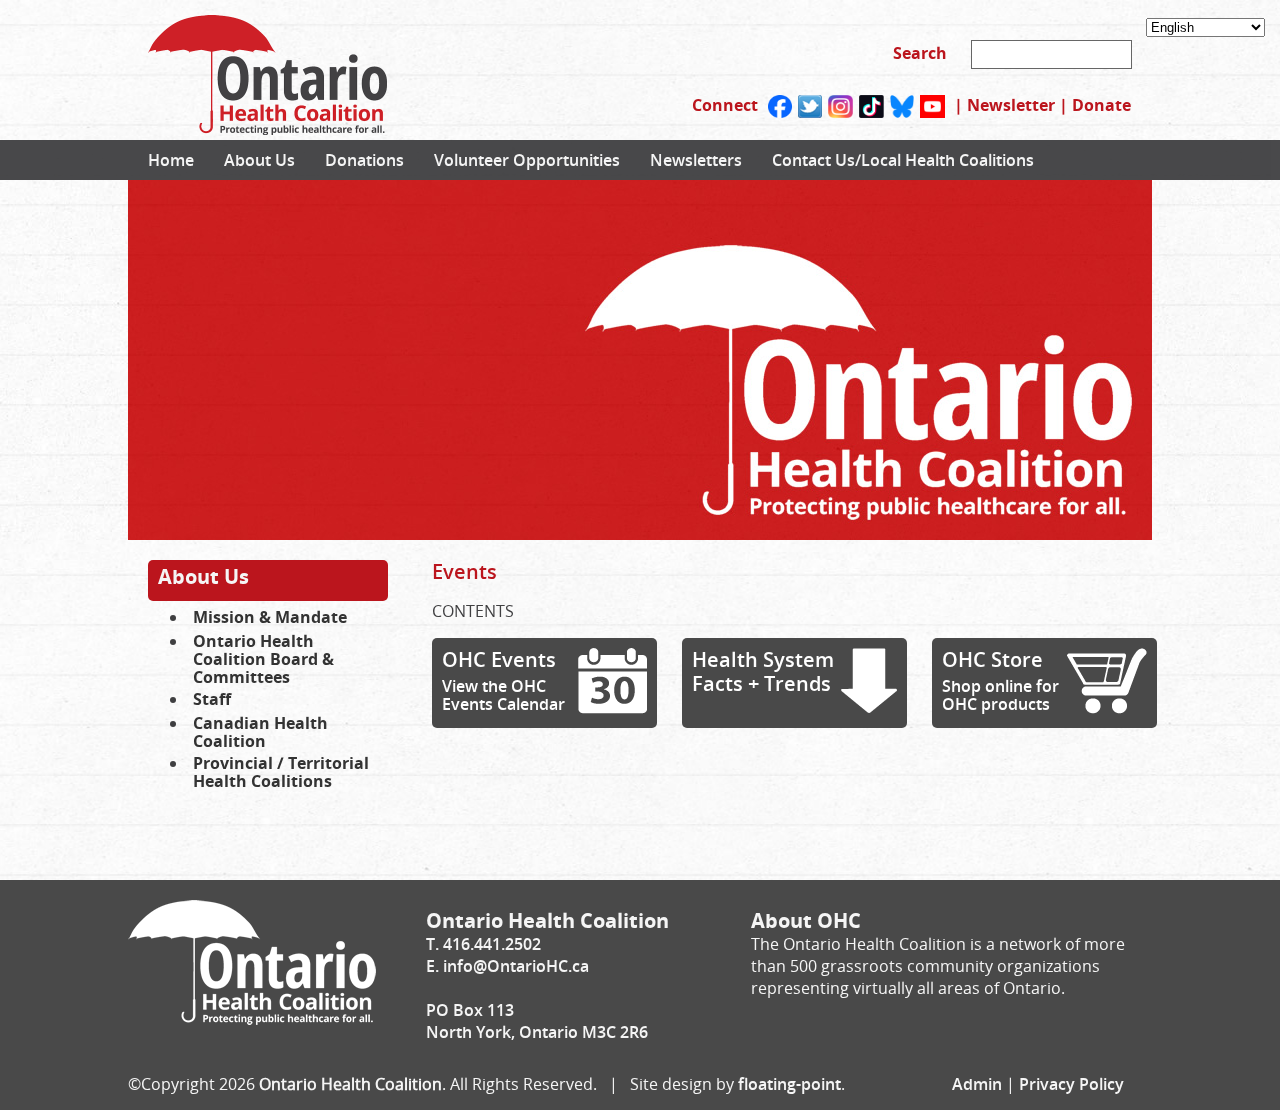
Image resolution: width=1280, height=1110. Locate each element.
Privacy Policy (1071, 1084)
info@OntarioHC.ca (516, 966)
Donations (364, 160)
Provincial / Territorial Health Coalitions (281, 772)
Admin (977, 1084)
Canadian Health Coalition (260, 732)
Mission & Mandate (270, 617)
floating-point (789, 1084)
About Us (259, 160)
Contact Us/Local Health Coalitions (903, 160)
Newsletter (1011, 105)
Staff (212, 699)
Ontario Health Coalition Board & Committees (263, 659)
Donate (1101, 105)
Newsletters (696, 160)
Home (171, 160)
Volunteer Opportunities (527, 160)
